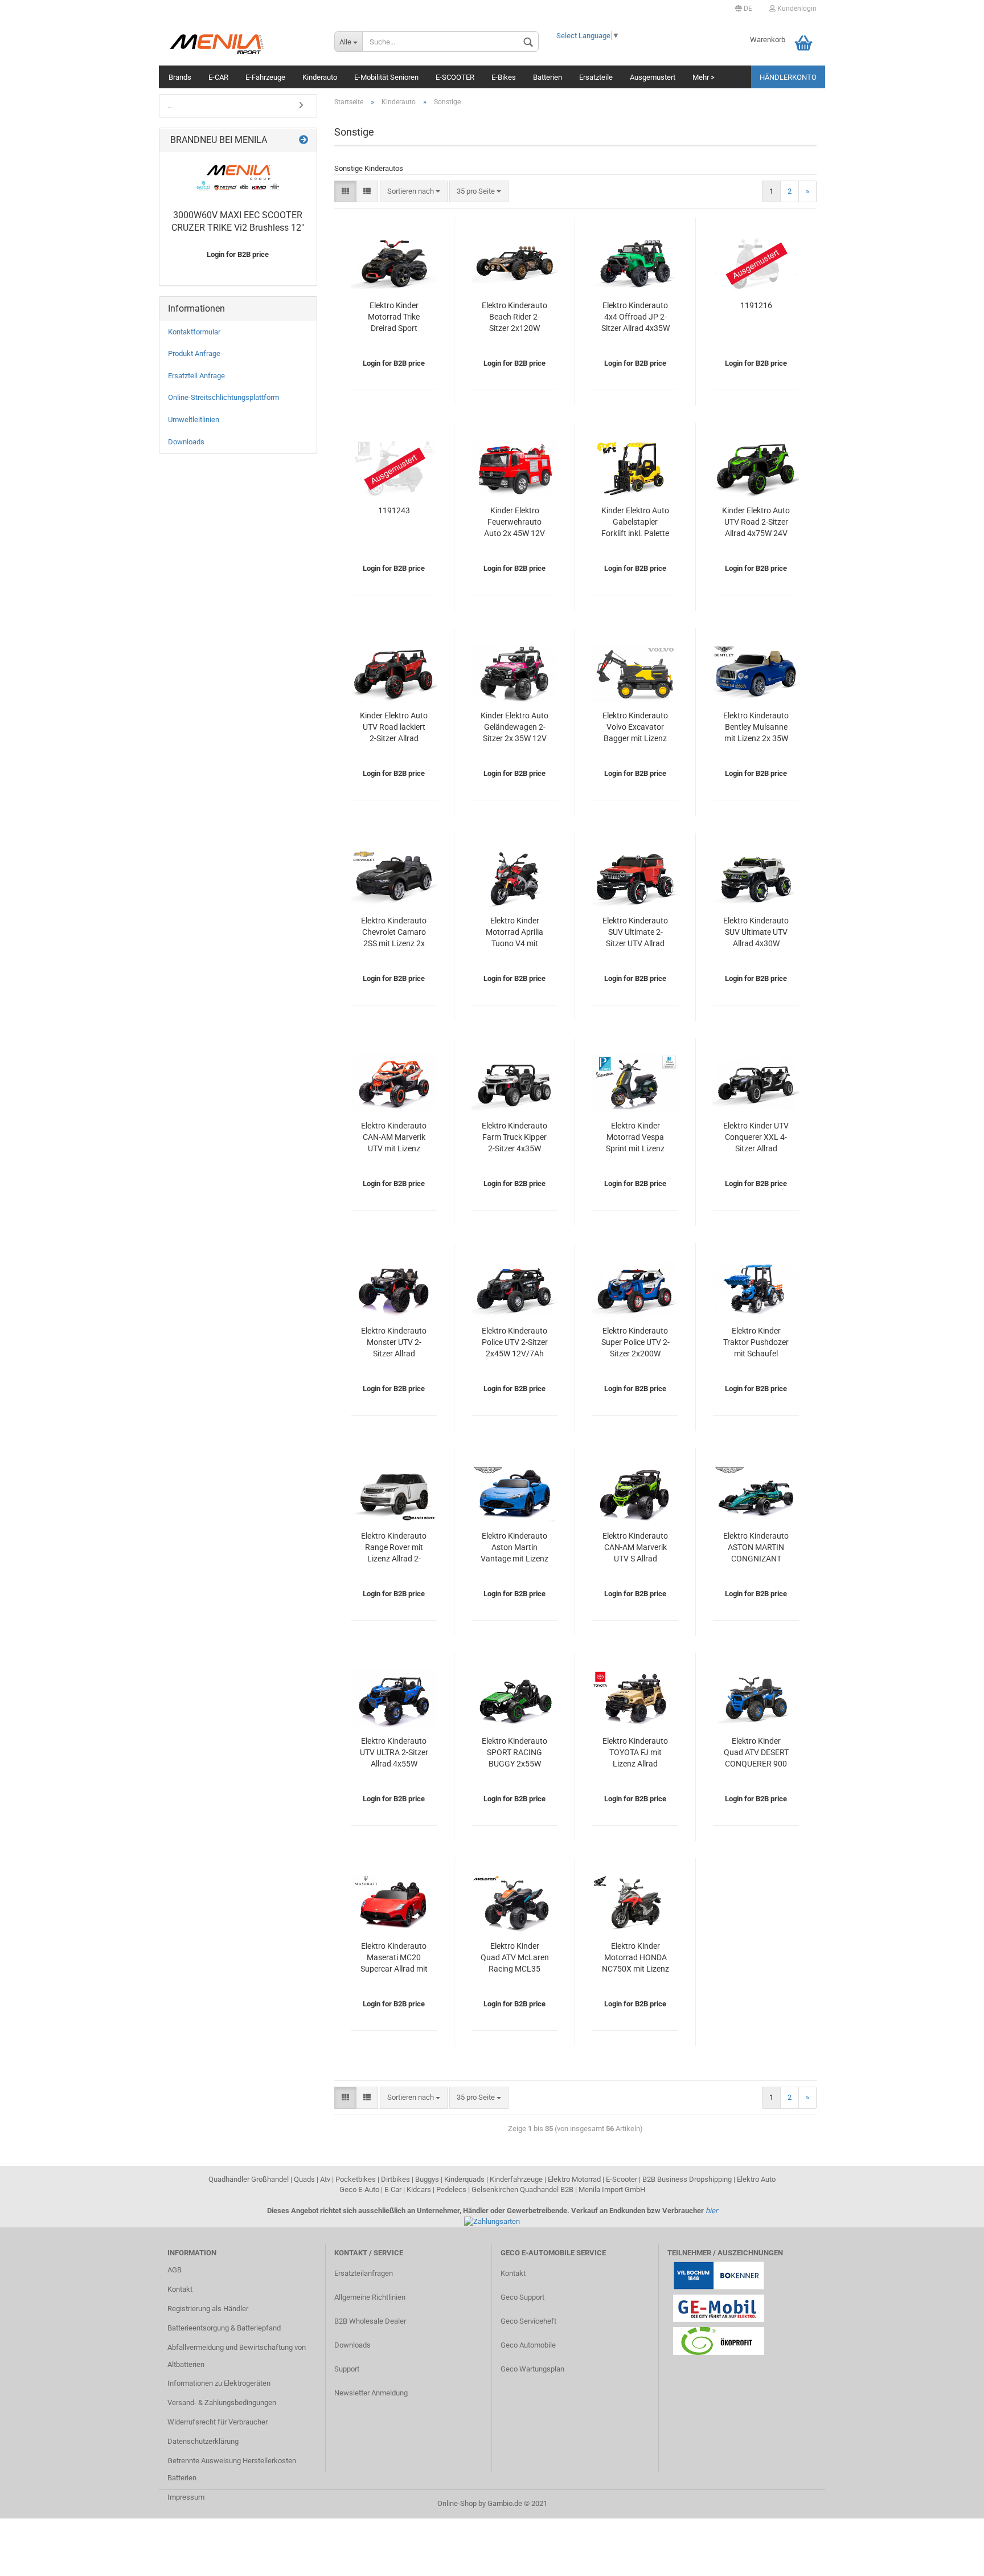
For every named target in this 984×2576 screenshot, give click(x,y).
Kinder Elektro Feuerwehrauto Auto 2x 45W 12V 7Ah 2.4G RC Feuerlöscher (514, 523)
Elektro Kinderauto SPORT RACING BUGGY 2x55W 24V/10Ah (514, 1753)
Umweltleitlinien (194, 420)
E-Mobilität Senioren (386, 77)
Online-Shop (457, 2503)
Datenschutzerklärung (203, 2441)
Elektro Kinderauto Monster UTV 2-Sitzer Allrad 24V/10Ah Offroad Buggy (394, 1343)
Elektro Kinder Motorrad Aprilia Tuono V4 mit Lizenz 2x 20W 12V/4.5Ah (514, 933)
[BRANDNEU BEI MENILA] (304, 140)
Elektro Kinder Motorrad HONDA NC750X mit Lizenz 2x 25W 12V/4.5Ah (635, 1958)
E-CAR (218, 77)
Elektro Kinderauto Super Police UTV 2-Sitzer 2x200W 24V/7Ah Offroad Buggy (635, 1343)
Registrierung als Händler (208, 2309)
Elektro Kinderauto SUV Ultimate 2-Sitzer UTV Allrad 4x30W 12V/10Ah (635, 933)
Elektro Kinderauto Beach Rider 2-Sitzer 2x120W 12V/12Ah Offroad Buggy (515, 318)
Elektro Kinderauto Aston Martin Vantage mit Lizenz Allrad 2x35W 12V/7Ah (514, 1548)
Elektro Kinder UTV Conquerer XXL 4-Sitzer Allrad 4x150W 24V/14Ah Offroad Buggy (756, 1138)
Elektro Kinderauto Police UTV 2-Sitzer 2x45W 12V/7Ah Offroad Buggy (515, 1343)
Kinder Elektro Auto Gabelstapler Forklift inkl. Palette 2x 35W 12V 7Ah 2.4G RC (635, 523)
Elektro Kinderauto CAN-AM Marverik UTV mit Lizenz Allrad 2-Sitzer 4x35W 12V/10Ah (394, 1138)
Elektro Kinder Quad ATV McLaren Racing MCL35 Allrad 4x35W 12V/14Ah (515, 1958)
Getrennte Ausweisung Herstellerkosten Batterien (232, 2469)
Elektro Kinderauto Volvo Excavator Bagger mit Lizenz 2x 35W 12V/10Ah (635, 728)
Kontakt (180, 2289)
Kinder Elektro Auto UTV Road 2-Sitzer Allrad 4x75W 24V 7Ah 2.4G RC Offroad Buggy (756, 523)
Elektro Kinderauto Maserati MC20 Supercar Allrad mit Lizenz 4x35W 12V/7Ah (394, 1958)
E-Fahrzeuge (265, 77)
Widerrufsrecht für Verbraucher (218, 2422)
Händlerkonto (788, 77)
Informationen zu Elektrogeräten (219, 2383)
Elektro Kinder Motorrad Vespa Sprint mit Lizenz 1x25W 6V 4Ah (635, 1138)
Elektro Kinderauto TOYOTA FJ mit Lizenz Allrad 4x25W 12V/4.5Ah (635, 1753)
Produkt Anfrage (194, 353)
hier (712, 2211)
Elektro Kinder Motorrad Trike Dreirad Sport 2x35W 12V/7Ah (394, 318)
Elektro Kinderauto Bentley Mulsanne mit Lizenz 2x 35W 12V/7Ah (756, 728)
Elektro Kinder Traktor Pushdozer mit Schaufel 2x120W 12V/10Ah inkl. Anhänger (756, 1343)
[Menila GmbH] (242, 43)
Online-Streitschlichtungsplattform (224, 397)
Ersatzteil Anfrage (196, 376)
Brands (180, 77)
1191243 (394, 510)
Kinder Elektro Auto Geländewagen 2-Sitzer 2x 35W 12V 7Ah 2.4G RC (514, 728)
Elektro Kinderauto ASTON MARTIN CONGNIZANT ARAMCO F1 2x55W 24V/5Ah (756, 1548)
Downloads (186, 442)
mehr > (704, 77)
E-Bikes (504, 77)
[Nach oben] (953, 2559)
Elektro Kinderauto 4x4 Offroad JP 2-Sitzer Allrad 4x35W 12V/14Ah (635, 318)
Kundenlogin (796, 9)
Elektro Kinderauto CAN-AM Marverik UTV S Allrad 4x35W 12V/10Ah (635, 1548)
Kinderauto (320, 77)
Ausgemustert (653, 77)
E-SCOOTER (455, 77)
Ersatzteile (596, 77)
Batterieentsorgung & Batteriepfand (224, 2328)
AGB (175, 2270)
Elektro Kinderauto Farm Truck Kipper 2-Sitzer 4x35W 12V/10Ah (514, 1138)
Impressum (186, 2497)
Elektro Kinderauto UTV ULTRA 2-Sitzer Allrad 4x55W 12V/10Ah (394, 1753)
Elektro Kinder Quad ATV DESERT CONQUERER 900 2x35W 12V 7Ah (756, 1753)
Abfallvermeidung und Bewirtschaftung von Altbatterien (237, 2356)
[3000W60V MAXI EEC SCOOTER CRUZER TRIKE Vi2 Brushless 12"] (238, 178)
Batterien (548, 77)
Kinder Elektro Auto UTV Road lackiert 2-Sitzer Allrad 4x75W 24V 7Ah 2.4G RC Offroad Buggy (394, 728)
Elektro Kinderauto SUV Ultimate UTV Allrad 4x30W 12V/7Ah (756, 933)
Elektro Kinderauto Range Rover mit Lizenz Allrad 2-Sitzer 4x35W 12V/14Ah (394, 1548)
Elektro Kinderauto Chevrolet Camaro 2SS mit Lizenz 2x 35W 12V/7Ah (394, 933)
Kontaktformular (194, 332)
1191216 (756, 305)
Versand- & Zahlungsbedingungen (222, 2403)
